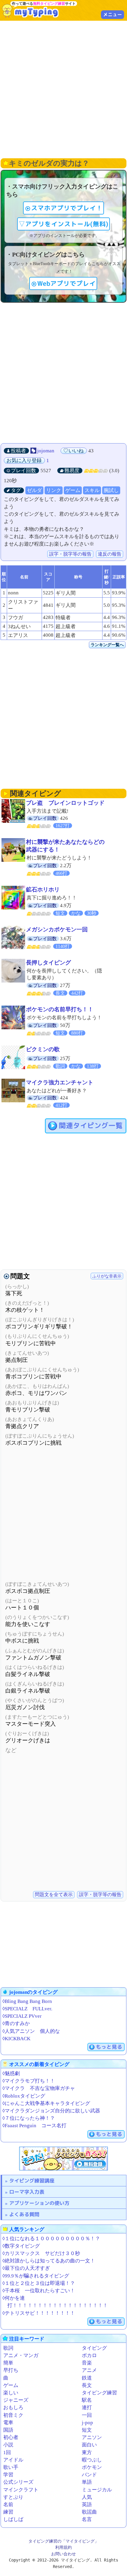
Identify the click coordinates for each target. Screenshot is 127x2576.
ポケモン (92, 2467)
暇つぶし (92, 2460)
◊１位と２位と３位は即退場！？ (39, 2283)
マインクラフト (21, 2490)
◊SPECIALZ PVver (22, 2016)
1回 (7, 2452)
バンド (89, 2475)
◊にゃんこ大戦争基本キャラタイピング (46, 2103)
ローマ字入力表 (27, 2192)
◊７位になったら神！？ (29, 2118)
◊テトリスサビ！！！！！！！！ (39, 2313)
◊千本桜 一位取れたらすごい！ (39, 2291)
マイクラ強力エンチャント (60, 1082)
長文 (87, 2385)
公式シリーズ (18, 2482)
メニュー (113, 14)
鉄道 (87, 2378)
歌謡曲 (89, 2512)
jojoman (46, 451)
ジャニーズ (16, 2400)
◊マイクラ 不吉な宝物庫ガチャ (39, 2088)
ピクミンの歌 (43, 1049)
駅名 (87, 2400)
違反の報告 (110, 554)
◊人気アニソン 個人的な (31, 2031)
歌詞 (8, 2348)
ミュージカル (97, 2490)
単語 (87, 2482)
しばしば (13, 2519)
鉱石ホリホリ (43, 889)
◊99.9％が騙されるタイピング (36, 2276)
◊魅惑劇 (11, 2073)
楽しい (11, 2393)
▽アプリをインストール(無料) (63, 224)
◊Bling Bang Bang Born (27, 2001)
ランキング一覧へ (107, 645)
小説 (8, 2445)
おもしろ (13, 2408)
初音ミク (13, 2415)
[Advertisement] (63, 89)
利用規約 (63, 2547)
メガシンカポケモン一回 (57, 929)
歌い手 (11, 2467)
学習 (8, 2475)
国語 (8, 2430)
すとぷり (13, 2497)
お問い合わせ (63, 2554)
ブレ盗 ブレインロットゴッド (65, 803)
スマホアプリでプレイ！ (67, 208)
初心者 (11, 2437)
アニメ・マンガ (21, 2355)
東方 (87, 2452)
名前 (8, 2505)
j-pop (87, 2423)
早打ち (11, 2370)
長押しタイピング (48, 963)
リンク (54, 490)
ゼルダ (34, 490)
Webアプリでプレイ (66, 283)
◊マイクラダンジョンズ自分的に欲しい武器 (51, 2111)
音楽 (87, 2363)
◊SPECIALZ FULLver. (27, 2009)
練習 (8, 2512)
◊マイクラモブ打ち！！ (29, 2081)
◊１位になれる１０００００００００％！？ (51, 2239)
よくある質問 (24, 2214)
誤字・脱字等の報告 (70, 554)
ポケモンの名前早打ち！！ (60, 1009)
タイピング (94, 2348)
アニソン (92, 2437)
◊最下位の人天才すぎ (26, 2268)
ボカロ (89, 2355)
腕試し (111, 490)
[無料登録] (63, 2159)
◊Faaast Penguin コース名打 (34, 2126)
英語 (87, 2505)
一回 (87, 2415)
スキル (92, 490)
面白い (89, 2445)
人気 (87, 2497)
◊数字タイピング (21, 2246)
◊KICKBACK (16, 2039)
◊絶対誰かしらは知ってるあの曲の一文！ (49, 2261)
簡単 (8, 2363)
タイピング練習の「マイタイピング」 (63, 2541)
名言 (87, 2519)
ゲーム (73, 490)
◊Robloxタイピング (24, 2096)
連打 (87, 2408)
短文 (87, 2430)
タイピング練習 (99, 2393)
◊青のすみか (16, 2023)
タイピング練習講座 (32, 2181)
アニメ (89, 2370)
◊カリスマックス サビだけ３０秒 (41, 2253)
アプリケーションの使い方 (39, 2203)
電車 (8, 2423)
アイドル (13, 2460)
